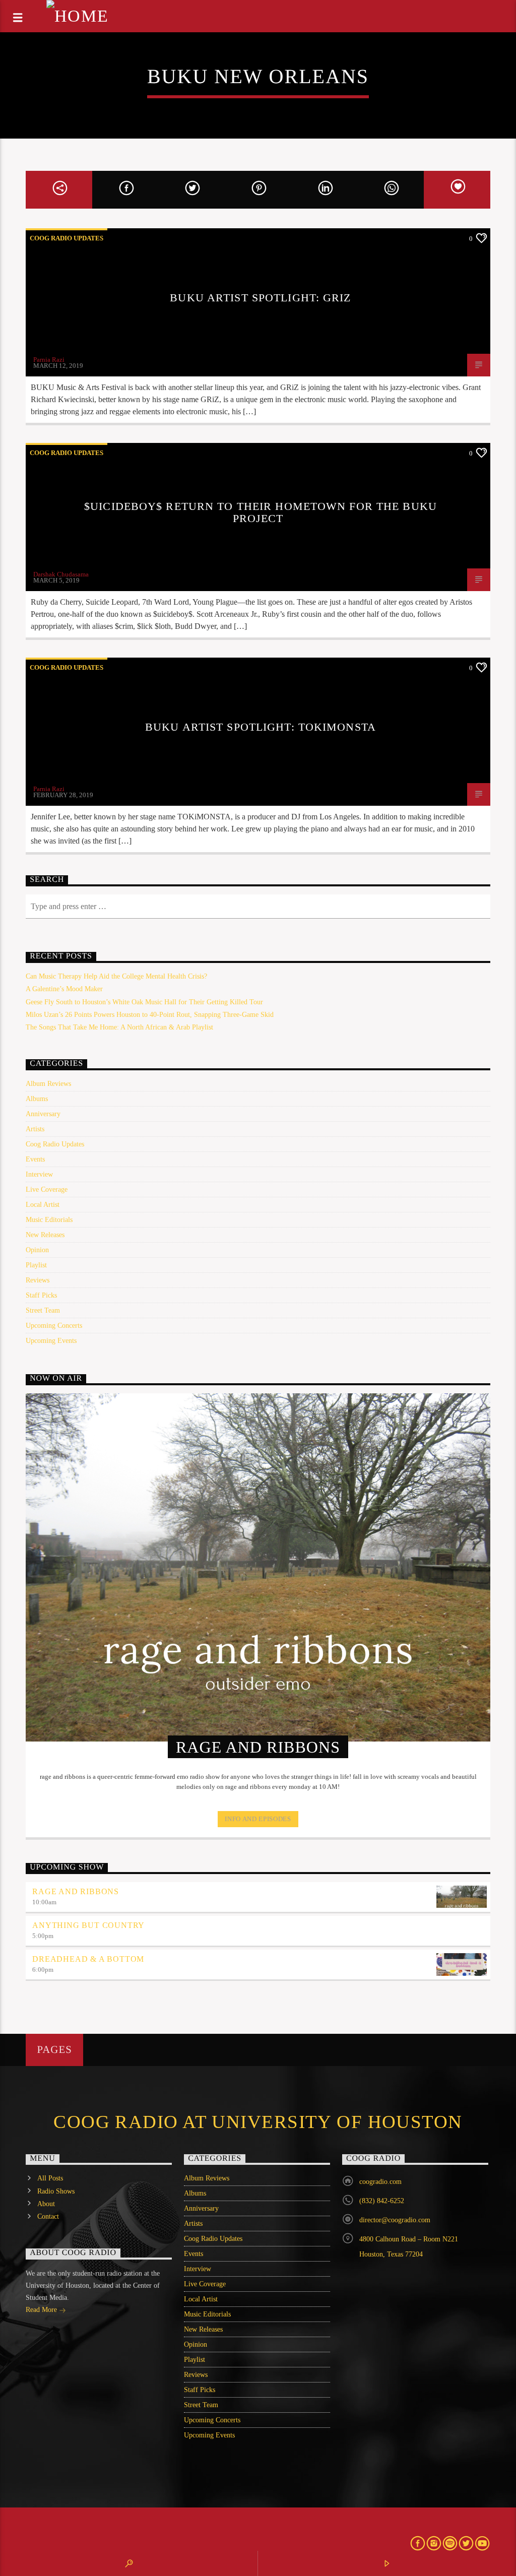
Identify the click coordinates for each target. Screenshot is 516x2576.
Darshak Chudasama (61, 574)
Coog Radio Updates (67, 238)
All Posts (50, 2178)
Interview (39, 1174)
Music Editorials (49, 1220)
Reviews (38, 1280)
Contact (48, 2216)
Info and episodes (258, 1819)
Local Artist (43, 1205)
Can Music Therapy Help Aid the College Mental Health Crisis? (116, 976)
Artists (35, 1129)
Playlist (36, 1265)
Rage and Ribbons (76, 1891)
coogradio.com (380, 2182)
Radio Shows (56, 2191)
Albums (37, 1099)
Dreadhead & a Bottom (88, 1959)
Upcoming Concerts (54, 1326)
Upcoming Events (51, 1341)
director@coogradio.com (395, 2220)
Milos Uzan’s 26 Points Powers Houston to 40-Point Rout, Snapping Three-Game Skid (150, 1015)
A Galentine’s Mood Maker (64, 989)
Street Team (43, 1310)
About (46, 2204)
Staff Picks (41, 1295)
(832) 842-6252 (382, 2201)
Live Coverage (47, 1189)
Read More (42, 2310)
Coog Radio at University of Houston (258, 2122)
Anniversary (43, 1114)
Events (35, 1159)
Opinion (37, 1250)
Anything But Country (88, 1925)
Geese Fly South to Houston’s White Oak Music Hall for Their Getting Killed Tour (144, 1002)
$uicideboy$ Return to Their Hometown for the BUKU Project (261, 512)
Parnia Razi (49, 360)
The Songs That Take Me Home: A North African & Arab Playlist (119, 1027)
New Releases (45, 1235)
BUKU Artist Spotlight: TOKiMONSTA (261, 727)
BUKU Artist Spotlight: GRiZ (260, 298)
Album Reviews (48, 1084)
